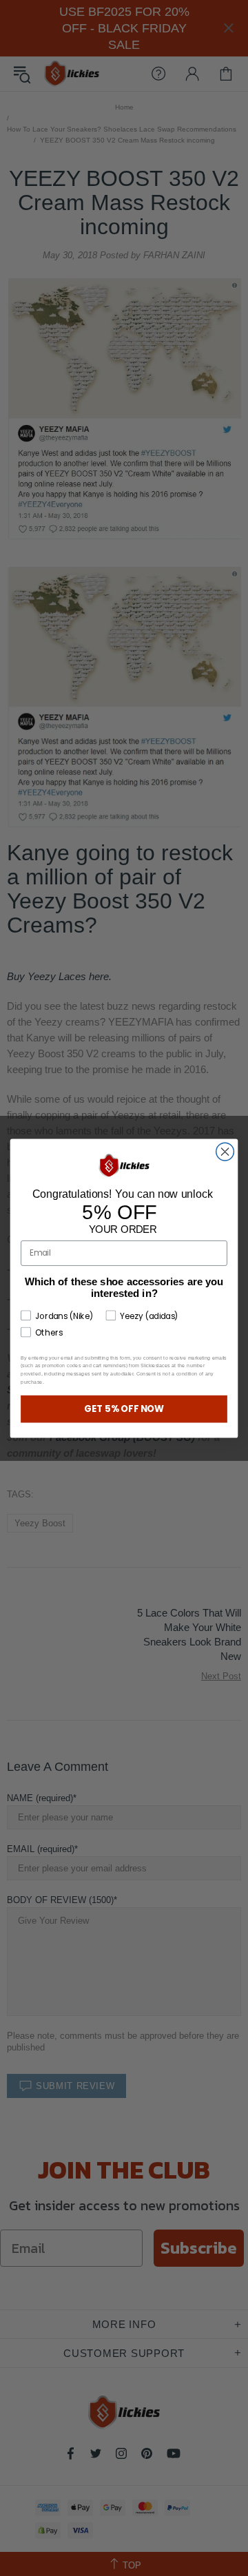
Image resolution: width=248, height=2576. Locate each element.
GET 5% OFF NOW (124, 1409)
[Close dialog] (225, 1152)
